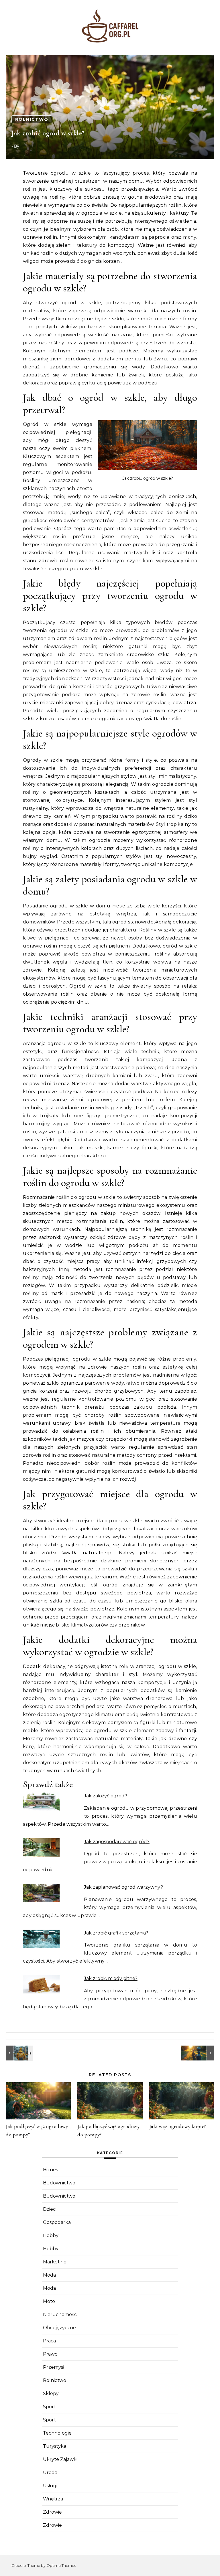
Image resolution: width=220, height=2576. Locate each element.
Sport (49, 2407)
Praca (49, 2341)
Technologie (57, 2433)
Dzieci (50, 2209)
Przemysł (54, 2367)
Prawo (50, 2354)
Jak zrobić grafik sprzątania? (116, 1933)
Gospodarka (57, 2222)
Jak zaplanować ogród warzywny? (123, 1887)
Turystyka (55, 2446)
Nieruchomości (60, 2315)
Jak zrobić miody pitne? (111, 1978)
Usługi (50, 2486)
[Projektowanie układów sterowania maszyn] (19, 2053)
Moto (49, 2301)
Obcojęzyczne (59, 2328)
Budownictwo (59, 2183)
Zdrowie (52, 2512)
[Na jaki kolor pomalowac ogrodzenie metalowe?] (201, 2053)
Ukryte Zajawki (60, 2459)
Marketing (55, 2262)
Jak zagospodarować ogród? (117, 1842)
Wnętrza (53, 2499)
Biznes (50, 2170)
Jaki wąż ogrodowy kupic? (178, 2126)
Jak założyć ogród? (106, 1796)
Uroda (50, 2473)
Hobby (51, 2236)
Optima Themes (61, 2565)
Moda (49, 2275)
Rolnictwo (32, 119)
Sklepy (51, 2394)
